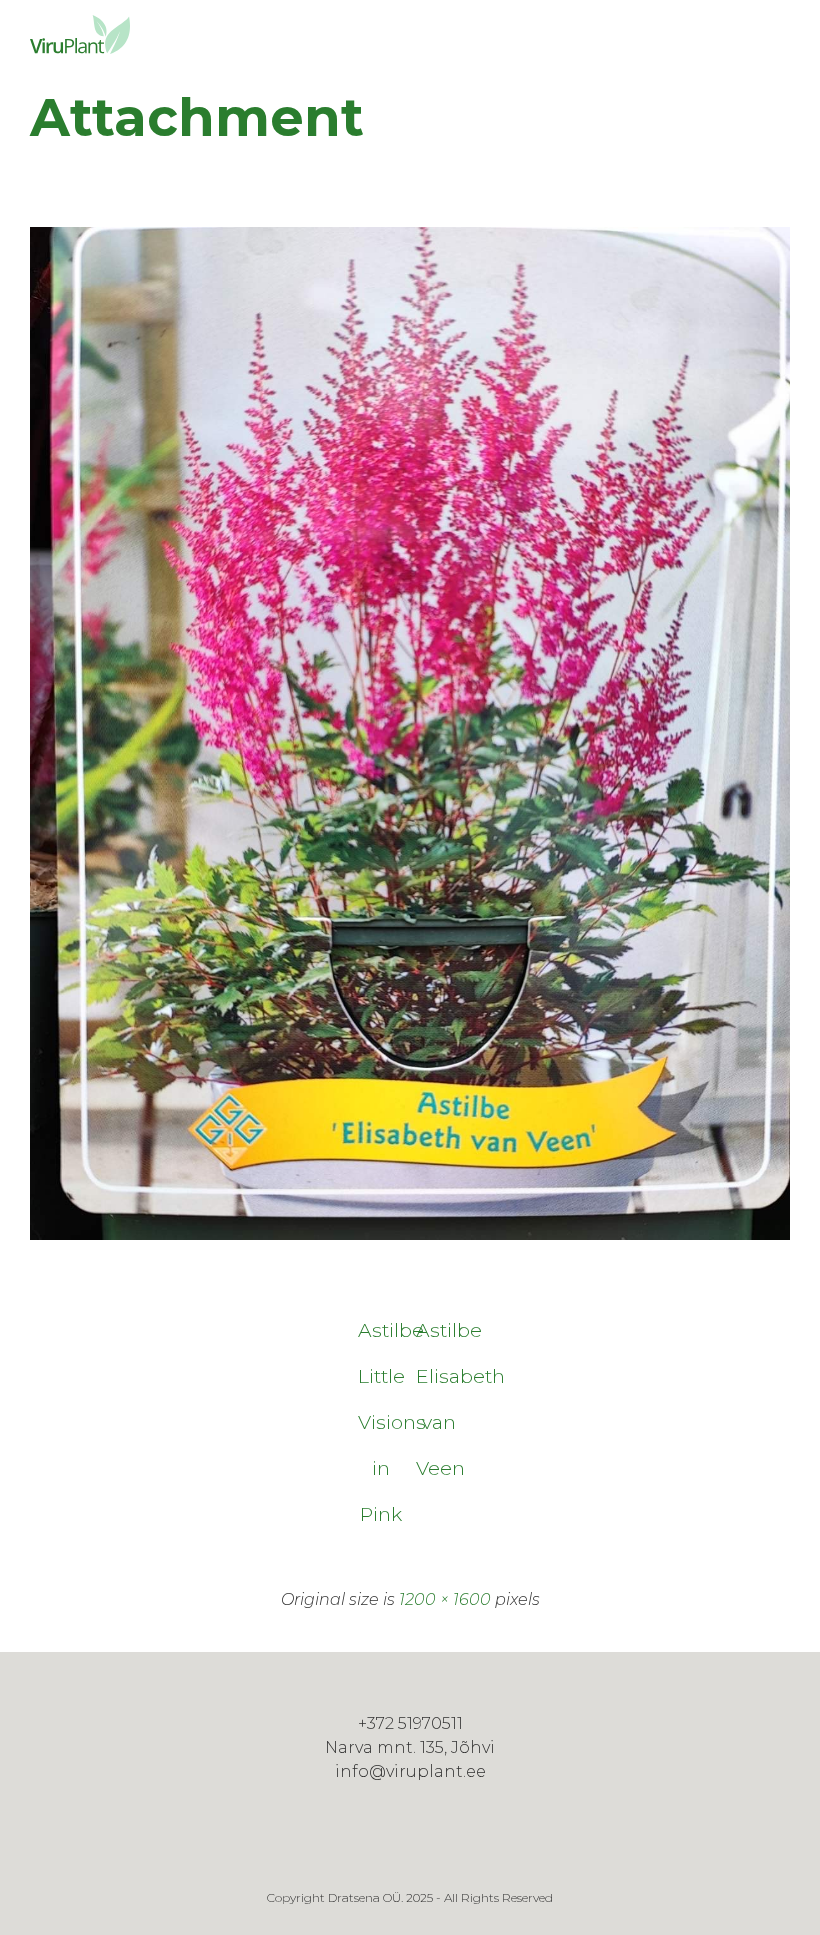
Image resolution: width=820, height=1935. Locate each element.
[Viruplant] (80, 34)
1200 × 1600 (445, 1599)
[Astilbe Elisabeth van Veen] (410, 1235)
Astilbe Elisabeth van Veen (439, 1335)
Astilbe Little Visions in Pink (381, 1335)
